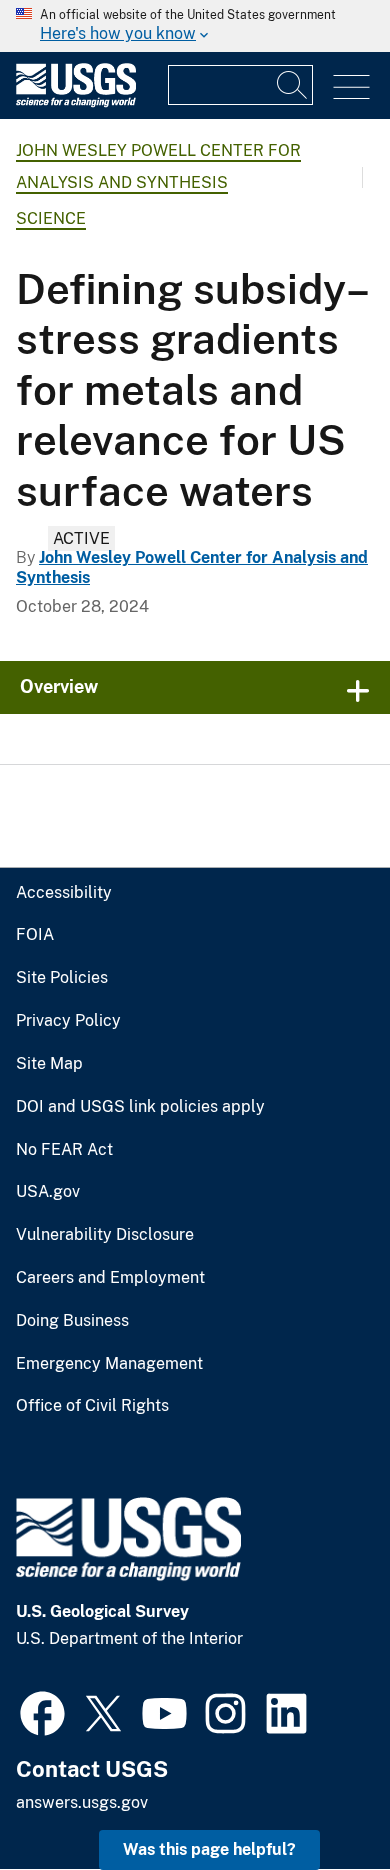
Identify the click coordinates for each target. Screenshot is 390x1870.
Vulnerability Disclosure (105, 1235)
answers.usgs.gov (82, 1802)
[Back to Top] (317, 1797)
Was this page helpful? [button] (209, 1849)
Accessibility (64, 893)
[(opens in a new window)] (42, 1711)
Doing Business (72, 1321)
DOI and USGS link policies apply (140, 1107)
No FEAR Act (64, 1150)
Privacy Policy (68, 1021)
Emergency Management (109, 1364)
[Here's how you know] (195, 26)
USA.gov (48, 1192)
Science (51, 218)
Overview (59, 686)
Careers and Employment (110, 1278)
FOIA (35, 935)
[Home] (76, 102)
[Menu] (351, 87)
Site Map (49, 1064)
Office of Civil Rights (92, 1406)
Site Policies (62, 978)
